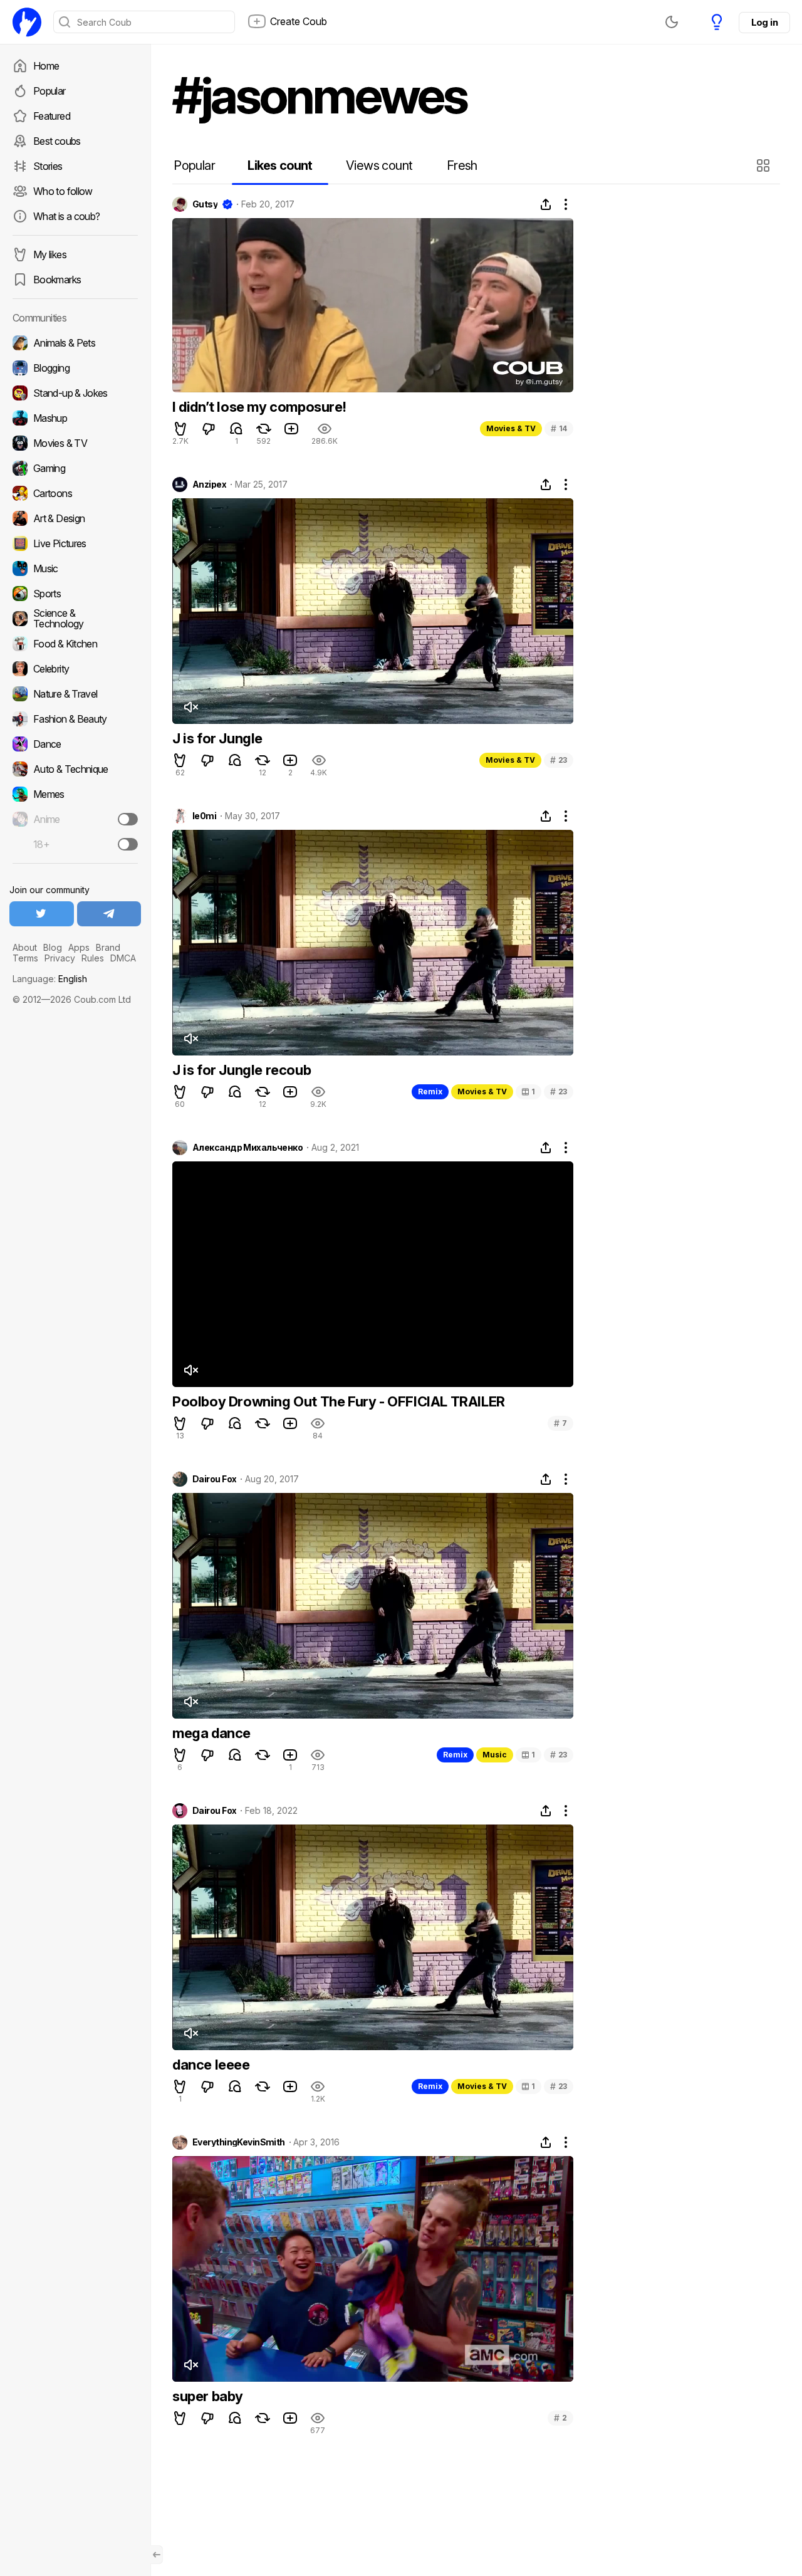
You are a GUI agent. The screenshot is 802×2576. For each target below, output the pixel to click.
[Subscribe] (128, 819)
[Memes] (75, 794)
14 (559, 428)
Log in (764, 22)
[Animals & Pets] (75, 343)
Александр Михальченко (247, 1148)
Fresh (462, 165)
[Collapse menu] (157, 2555)
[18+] (128, 844)
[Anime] (75, 819)
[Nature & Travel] (75, 694)
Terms (25, 958)
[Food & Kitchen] (75, 644)
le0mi (204, 816)
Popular (49, 91)
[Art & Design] (75, 518)
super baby (208, 2396)
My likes (50, 254)
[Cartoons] (75, 493)
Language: (50, 979)
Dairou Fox (214, 1479)
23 (559, 760)
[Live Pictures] (75, 543)
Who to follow (63, 191)
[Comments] (236, 429)
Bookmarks (57, 280)
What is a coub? (66, 216)
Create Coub (299, 21)
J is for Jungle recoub (242, 1070)
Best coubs (57, 141)
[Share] (546, 204)
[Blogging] (75, 368)
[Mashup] (75, 418)
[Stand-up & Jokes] (75, 393)
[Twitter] (42, 914)
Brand (108, 947)
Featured (52, 116)
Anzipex (209, 484)
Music (495, 1755)
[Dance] (75, 744)
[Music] (75, 568)
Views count (379, 165)
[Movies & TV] (75, 443)
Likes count (280, 165)
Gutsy (205, 204)
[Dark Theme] (672, 22)
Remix (430, 1092)
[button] (765, 165)
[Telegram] (109, 914)
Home (46, 66)
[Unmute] (190, 707)
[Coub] (27, 22)
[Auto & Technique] (75, 769)
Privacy (60, 958)
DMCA (123, 958)
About (25, 947)
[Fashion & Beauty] (75, 719)
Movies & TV (511, 428)
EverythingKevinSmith (239, 2142)
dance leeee (211, 2065)
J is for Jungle (217, 738)
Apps (79, 947)
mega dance (211, 1733)
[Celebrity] (75, 669)
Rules (93, 958)
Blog (53, 947)
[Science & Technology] (75, 619)
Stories (48, 166)
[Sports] (75, 594)
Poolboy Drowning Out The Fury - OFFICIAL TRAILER (339, 1401)
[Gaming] (75, 468)
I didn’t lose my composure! (259, 407)
